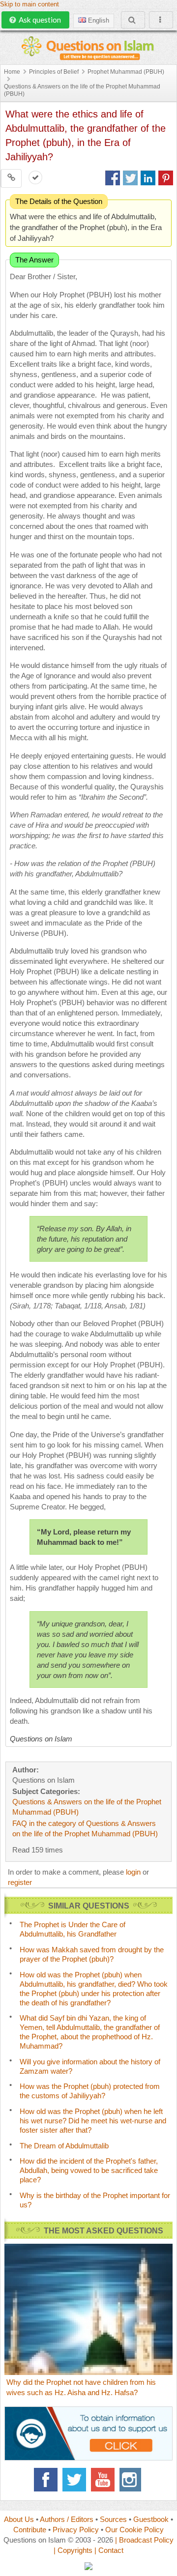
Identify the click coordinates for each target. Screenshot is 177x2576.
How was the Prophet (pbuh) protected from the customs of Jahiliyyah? (90, 2091)
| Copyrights (73, 2550)
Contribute (30, 2530)
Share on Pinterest (166, 178)
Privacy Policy (76, 2530)
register (20, 1882)
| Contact (109, 2550)
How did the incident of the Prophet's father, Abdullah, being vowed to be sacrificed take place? (89, 2170)
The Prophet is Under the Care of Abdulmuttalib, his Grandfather (73, 1929)
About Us (19, 2519)
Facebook (46, 2480)
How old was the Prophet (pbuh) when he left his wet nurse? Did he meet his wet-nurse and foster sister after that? (93, 2121)
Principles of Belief (54, 72)
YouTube (103, 2480)
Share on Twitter (130, 178)
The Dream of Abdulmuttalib (64, 2146)
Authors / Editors (67, 2519)
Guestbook (151, 2519)
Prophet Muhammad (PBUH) (126, 72)
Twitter (74, 2480)
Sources (113, 2519)
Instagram (131, 2480)
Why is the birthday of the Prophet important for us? (95, 2200)
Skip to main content (29, 4)
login (133, 1872)
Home (12, 72)
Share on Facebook (113, 178)
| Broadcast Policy (144, 2540)
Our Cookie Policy (134, 2530)
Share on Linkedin (148, 178)
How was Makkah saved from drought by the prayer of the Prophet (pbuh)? (92, 1954)
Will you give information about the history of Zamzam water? (90, 2066)
